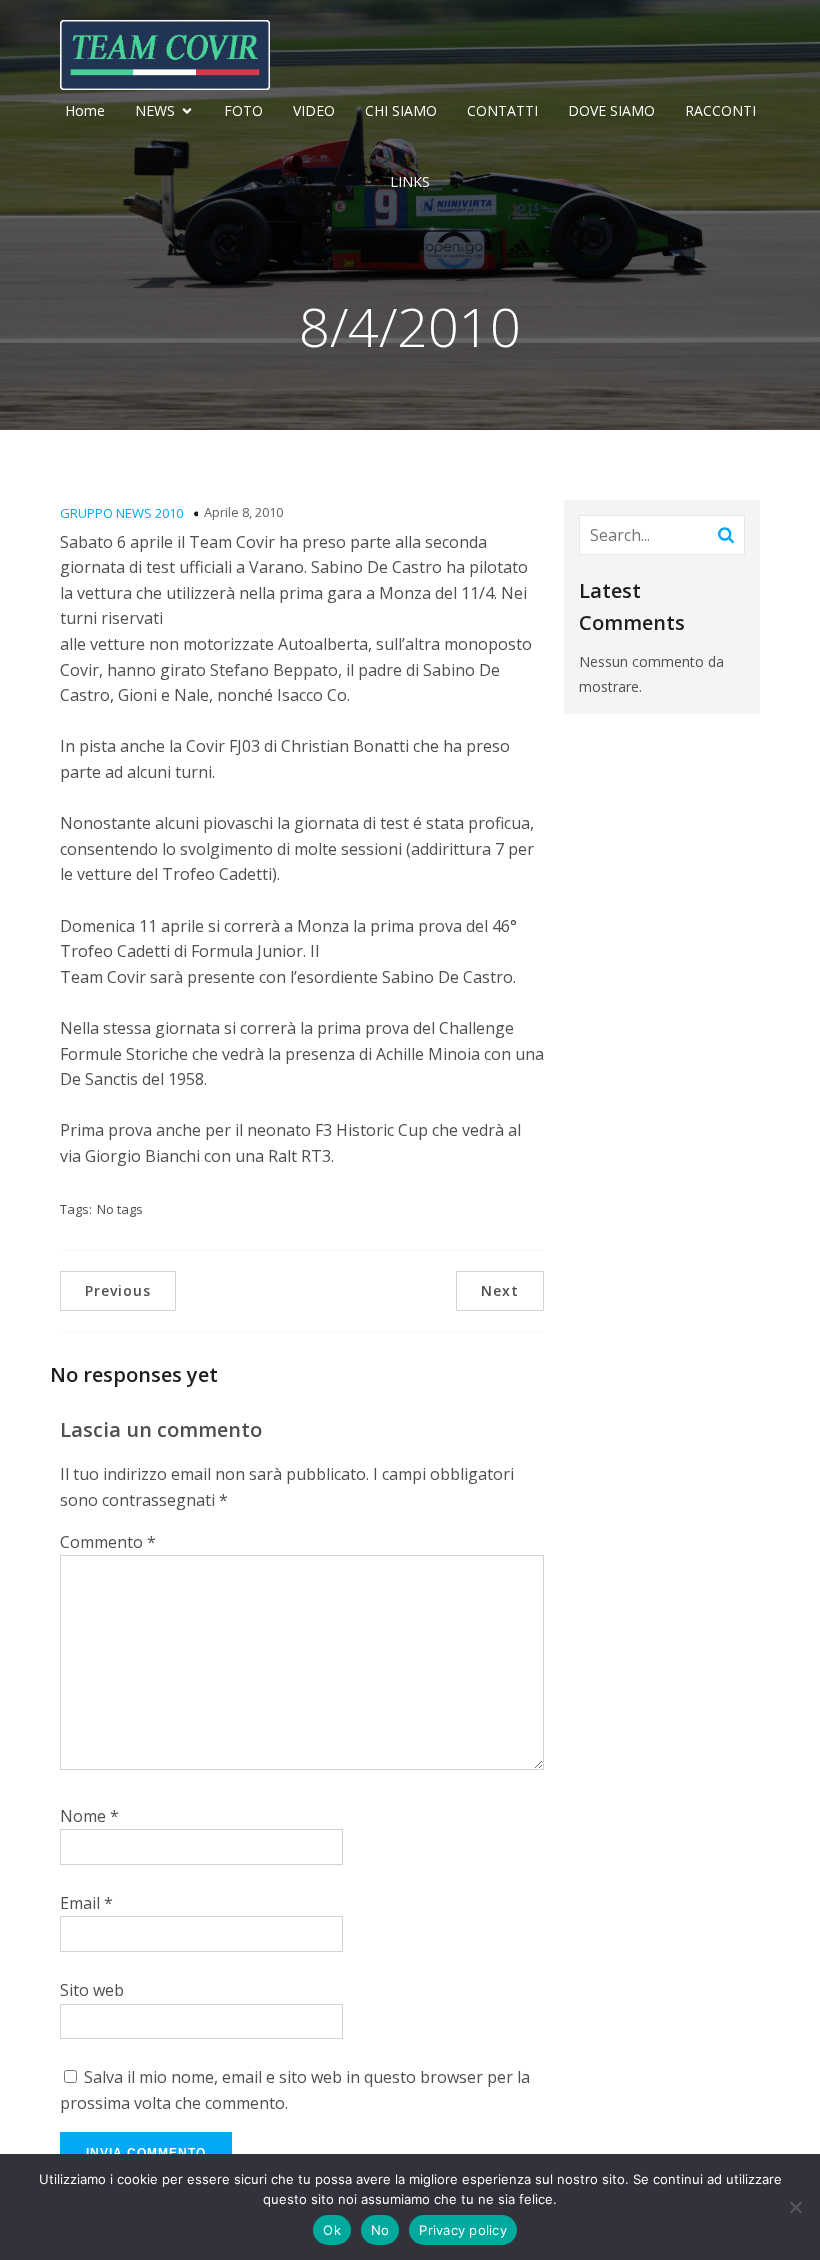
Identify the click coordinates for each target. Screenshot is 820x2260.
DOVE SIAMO (611, 110)
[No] (795, 2207)
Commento (108, 1542)
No (380, 2230)
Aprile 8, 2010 (243, 512)
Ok (332, 2230)
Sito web (92, 1990)
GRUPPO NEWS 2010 (121, 513)
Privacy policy (463, 2230)
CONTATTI (502, 110)
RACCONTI (720, 110)
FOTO (243, 110)
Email (86, 1903)
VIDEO (314, 110)
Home (85, 110)
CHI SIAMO (401, 110)
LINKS (410, 181)
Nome (89, 1816)
